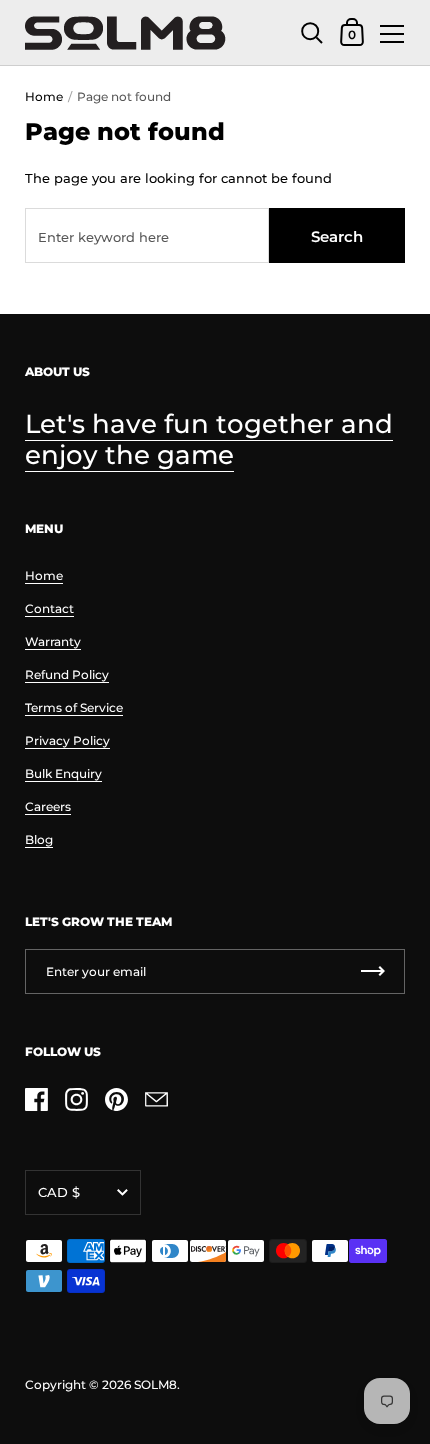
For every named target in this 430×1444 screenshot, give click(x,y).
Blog (39, 839)
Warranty (53, 641)
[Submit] (373, 971)
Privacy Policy (67, 740)
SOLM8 (155, 1384)
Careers (48, 806)
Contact (49, 608)
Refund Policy (67, 674)
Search (337, 236)
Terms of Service (74, 707)
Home (44, 96)
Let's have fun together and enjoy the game (209, 439)
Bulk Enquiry (63, 773)
